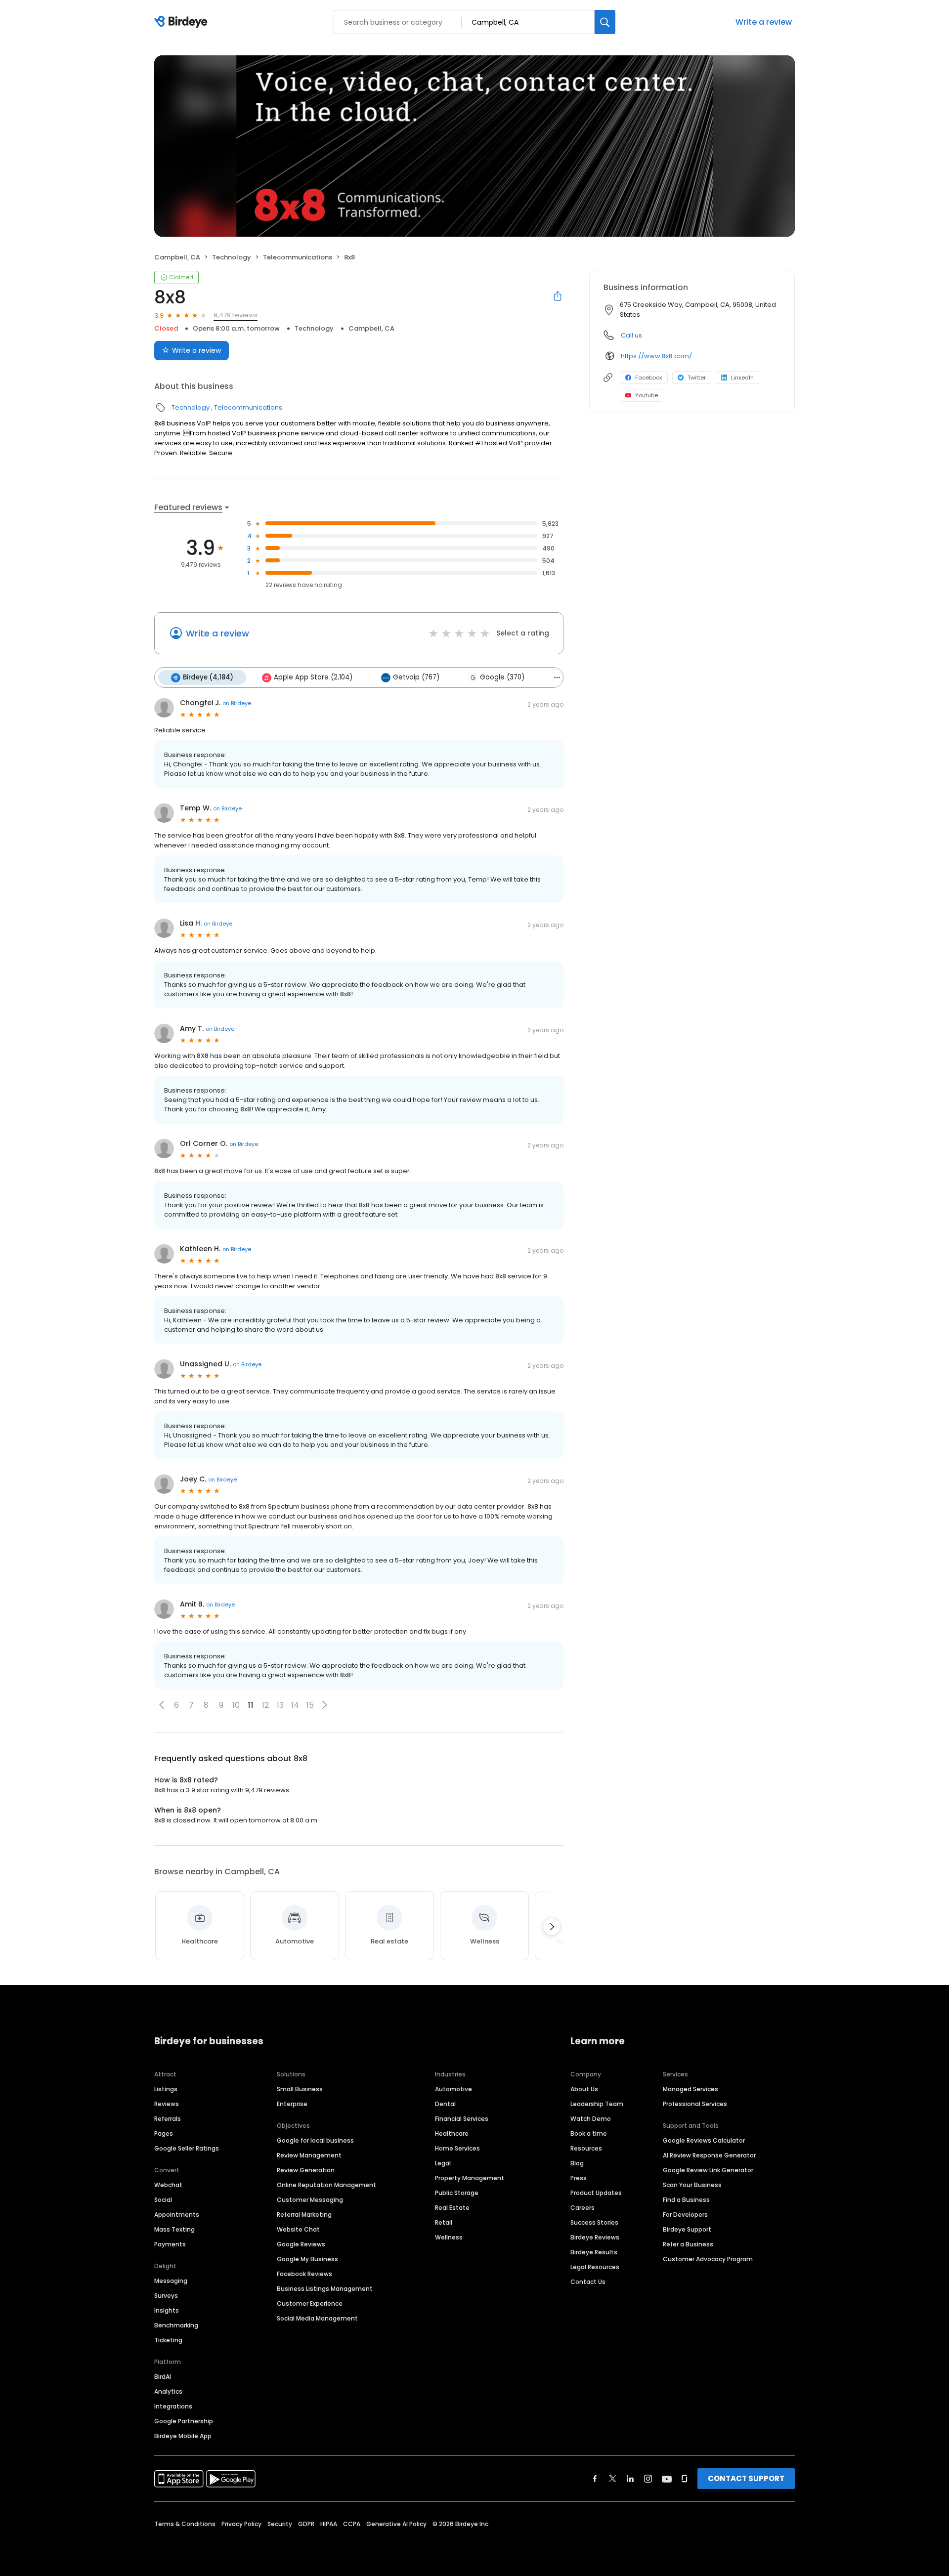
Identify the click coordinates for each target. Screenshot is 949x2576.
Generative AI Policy (396, 2524)
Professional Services (695, 2104)
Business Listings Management (325, 2289)
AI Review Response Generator (709, 2155)
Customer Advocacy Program (708, 2259)
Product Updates (596, 2193)
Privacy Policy (241, 2524)
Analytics (168, 2391)
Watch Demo (591, 2119)
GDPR (306, 2524)
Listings (166, 2089)
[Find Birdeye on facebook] (595, 2479)
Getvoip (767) (416, 677)
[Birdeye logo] (183, 22)
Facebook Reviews (304, 2274)
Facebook (649, 378)
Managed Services (690, 2089)
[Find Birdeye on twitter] (613, 2479)
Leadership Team (597, 2104)
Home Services (457, 2148)
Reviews (167, 2104)
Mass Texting (174, 2229)
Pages (164, 2133)
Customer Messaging (310, 2200)
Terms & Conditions (185, 2524)
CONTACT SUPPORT (746, 2478)
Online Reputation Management (326, 2185)
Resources (586, 2148)
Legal (443, 2163)
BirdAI (163, 2377)
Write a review (764, 22)
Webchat (168, 2185)
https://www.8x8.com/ (656, 356)
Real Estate (452, 2208)
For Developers (685, 2215)
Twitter (697, 378)
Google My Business (307, 2259)
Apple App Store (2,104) (313, 677)
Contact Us (588, 2282)
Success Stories (594, 2222)
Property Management (470, 2178)
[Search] (605, 22)
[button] (162, 1705)
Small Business (300, 2089)
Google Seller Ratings (187, 2148)
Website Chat (298, 2229)
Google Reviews (301, 2244)
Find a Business (686, 2200)
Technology (232, 257)
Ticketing (168, 2340)
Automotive (453, 2089)
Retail (444, 2222)
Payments (170, 2244)
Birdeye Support (687, 2229)
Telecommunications (298, 257)
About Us (584, 2089)
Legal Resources (595, 2267)
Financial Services (462, 2119)
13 (280, 1705)
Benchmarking (176, 2325)
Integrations (173, 2406)
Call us (631, 335)
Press (579, 2178)
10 (236, 1705)
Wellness (449, 2237)
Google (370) (502, 677)
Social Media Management (317, 2318)
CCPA (352, 2524)
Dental (445, 2104)
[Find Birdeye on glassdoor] (685, 2479)
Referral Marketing (304, 2215)
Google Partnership (184, 2421)
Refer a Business (688, 2244)
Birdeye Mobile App (183, 2436)
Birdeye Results (594, 2252)
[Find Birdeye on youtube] (667, 2479)
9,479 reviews (236, 315)
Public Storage (457, 2193)
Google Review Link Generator (708, 2170)
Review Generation (306, 2170)
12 (265, 1705)
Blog (577, 2163)
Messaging (171, 2281)
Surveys (166, 2296)
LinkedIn (742, 378)
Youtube (647, 395)
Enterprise (292, 2104)
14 (295, 1705)
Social (163, 2200)
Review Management (309, 2155)
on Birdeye (237, 703)
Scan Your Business (692, 2185)
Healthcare (452, 2133)
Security (280, 2524)
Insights (167, 2310)
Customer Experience (310, 2303)
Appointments (177, 2215)
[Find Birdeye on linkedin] (630, 2479)
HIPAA (329, 2524)
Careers (582, 2208)
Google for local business (315, 2140)
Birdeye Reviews (595, 2237)
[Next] (552, 1927)
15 (310, 1705)
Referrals (168, 2119)
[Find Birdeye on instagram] (648, 2479)
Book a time (589, 2133)
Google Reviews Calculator (704, 2140)
